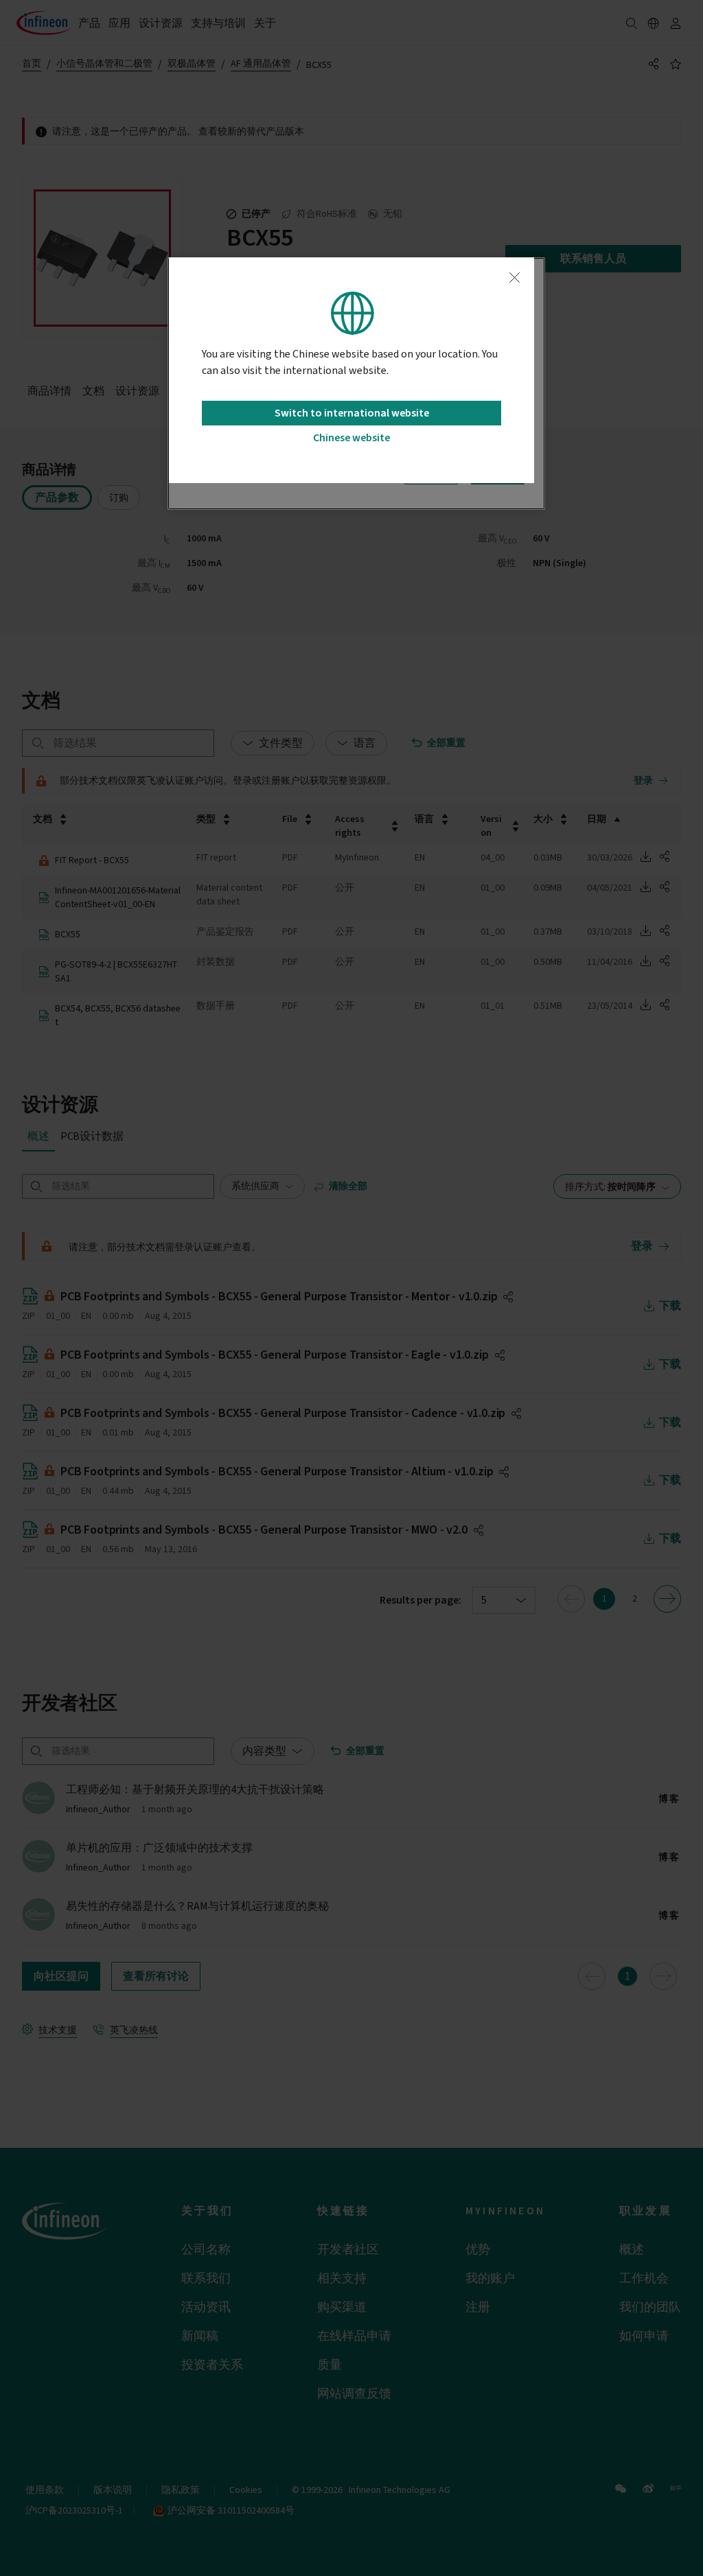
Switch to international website (352, 413)
